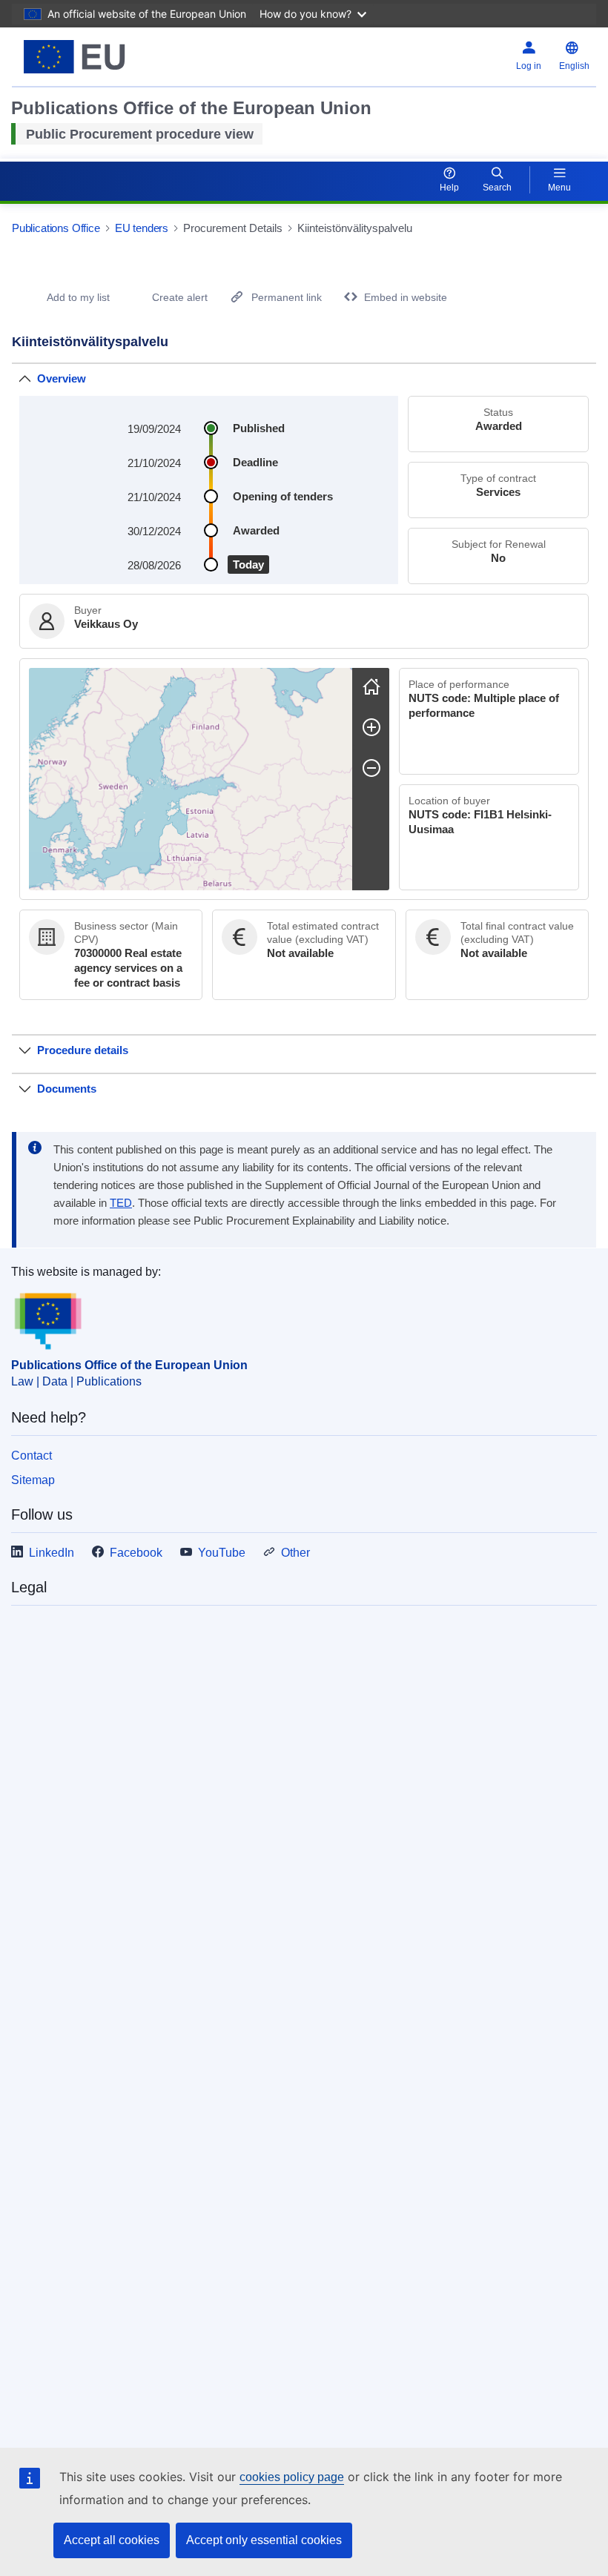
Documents (67, 1089)
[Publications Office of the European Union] (113, 57)
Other (295, 1553)
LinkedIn (52, 1553)
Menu (559, 188)
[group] (191, 779)
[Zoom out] (371, 768)
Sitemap (33, 1480)
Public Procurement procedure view (140, 134)
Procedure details (83, 1050)
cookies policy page (292, 2477)
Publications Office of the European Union (129, 1365)
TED (121, 1203)
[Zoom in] (371, 727)
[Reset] (371, 686)
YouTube (222, 1553)
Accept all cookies (112, 2540)
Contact (32, 1456)
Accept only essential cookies (264, 2540)
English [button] (574, 66)
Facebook (136, 1553)
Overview (62, 378)
